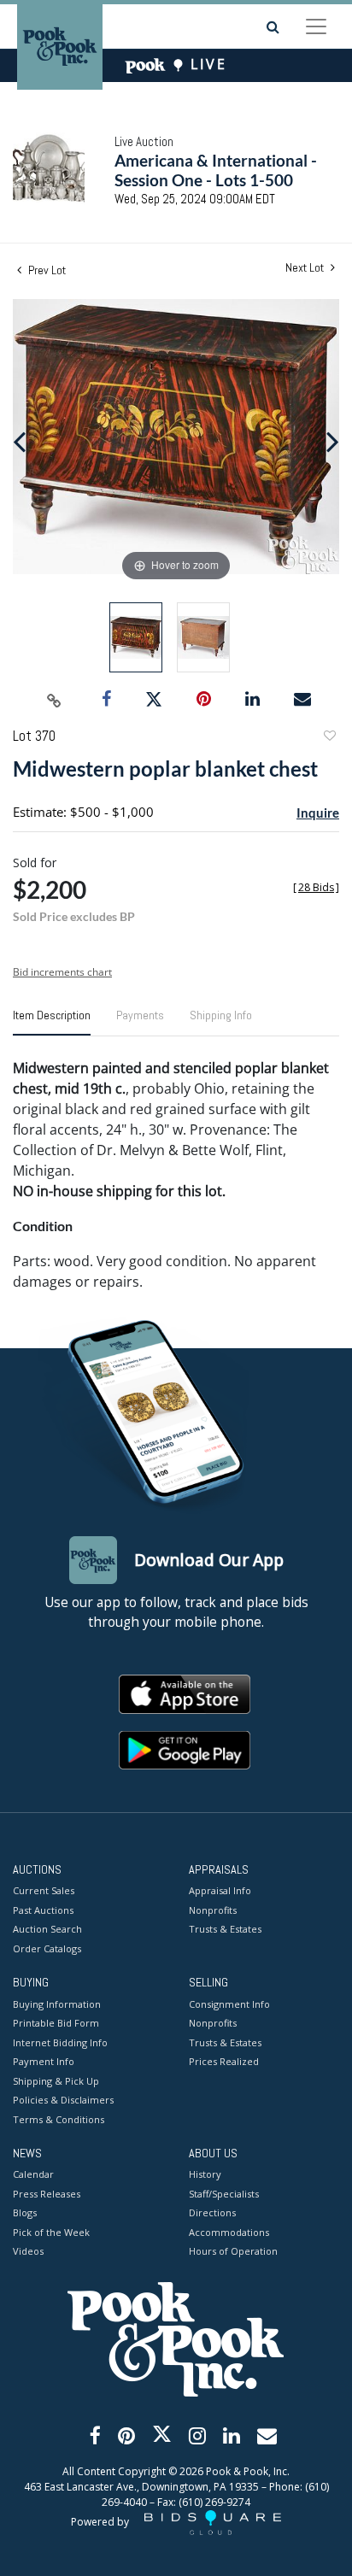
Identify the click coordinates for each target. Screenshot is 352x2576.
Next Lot (306, 268)
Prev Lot (46, 270)
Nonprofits (213, 1910)
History (205, 2174)
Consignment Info (229, 2004)
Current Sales (44, 1890)
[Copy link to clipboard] (55, 700)
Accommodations (229, 2232)
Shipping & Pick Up (56, 2081)
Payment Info (44, 2061)
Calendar (33, 2174)
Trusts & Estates (225, 1929)
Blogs (25, 2212)
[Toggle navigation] (316, 26)
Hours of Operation (233, 2251)
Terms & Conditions (59, 2119)
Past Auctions (43, 1910)
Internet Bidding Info (60, 2042)
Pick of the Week (51, 2232)
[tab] (52, 1022)
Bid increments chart (62, 972)
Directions (212, 2212)
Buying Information (57, 2004)
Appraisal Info (220, 1890)
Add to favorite (329, 738)
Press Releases (47, 2194)
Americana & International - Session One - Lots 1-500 (216, 170)
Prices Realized (224, 2061)
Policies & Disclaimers (63, 2100)
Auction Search (47, 1929)
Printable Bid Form (56, 2023)
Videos (28, 2251)
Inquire (318, 813)
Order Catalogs (47, 1948)
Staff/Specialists (224, 2194)
